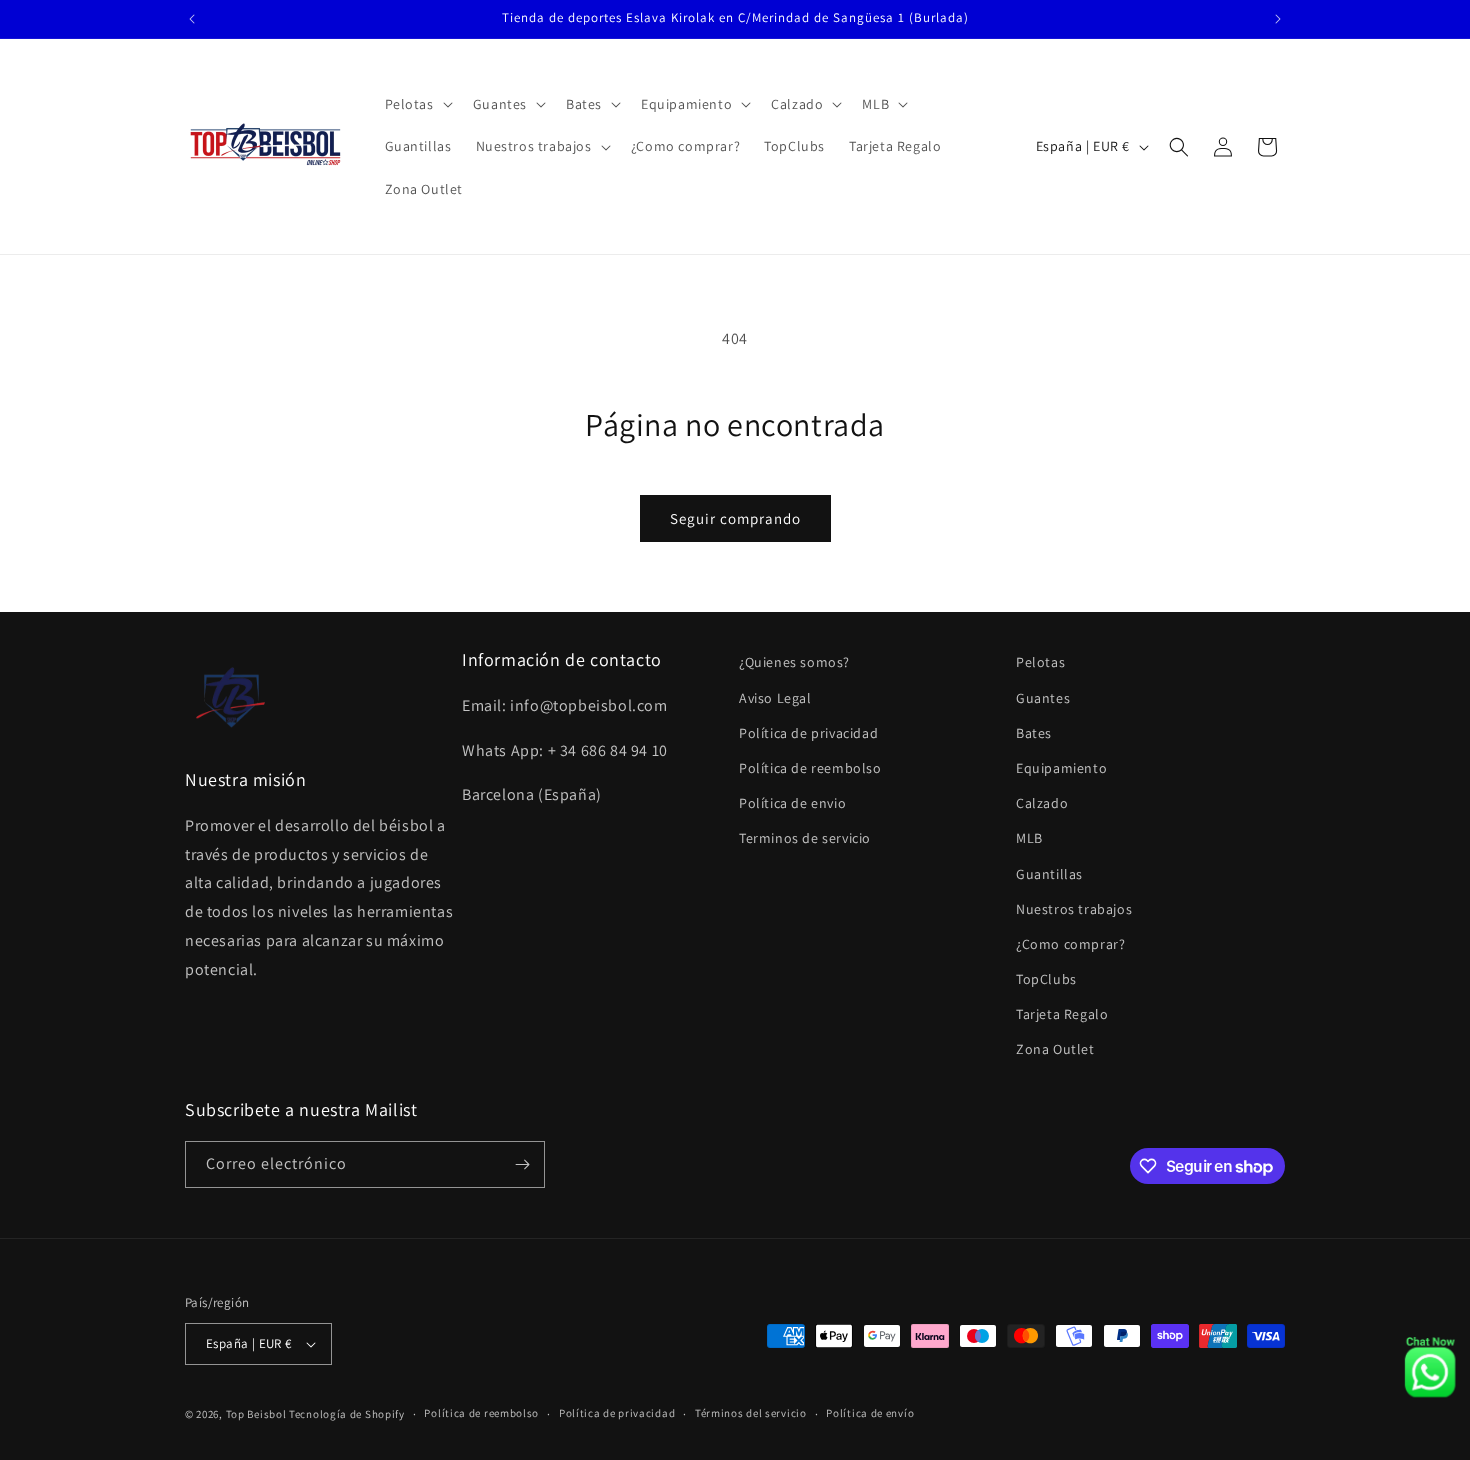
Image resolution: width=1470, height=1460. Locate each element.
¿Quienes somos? (794, 662)
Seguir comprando (735, 518)
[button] (417, 104)
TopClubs (1046, 979)
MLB (1029, 838)
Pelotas (1040, 662)
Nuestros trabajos (1074, 909)
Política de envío (870, 1413)
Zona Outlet (1055, 1050)
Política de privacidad (808, 733)
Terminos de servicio (805, 838)
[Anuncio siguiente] (1278, 19)
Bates (1034, 733)
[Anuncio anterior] (192, 19)
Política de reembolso (810, 768)
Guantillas (1049, 874)
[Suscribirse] (522, 1164)
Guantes (1043, 698)
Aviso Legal (775, 698)
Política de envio (792, 803)
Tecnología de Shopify (347, 1414)
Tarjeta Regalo (1062, 1014)
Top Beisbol (256, 1414)
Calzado (1042, 803)
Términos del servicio (751, 1413)
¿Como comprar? (1070, 944)
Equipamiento (1061, 768)
